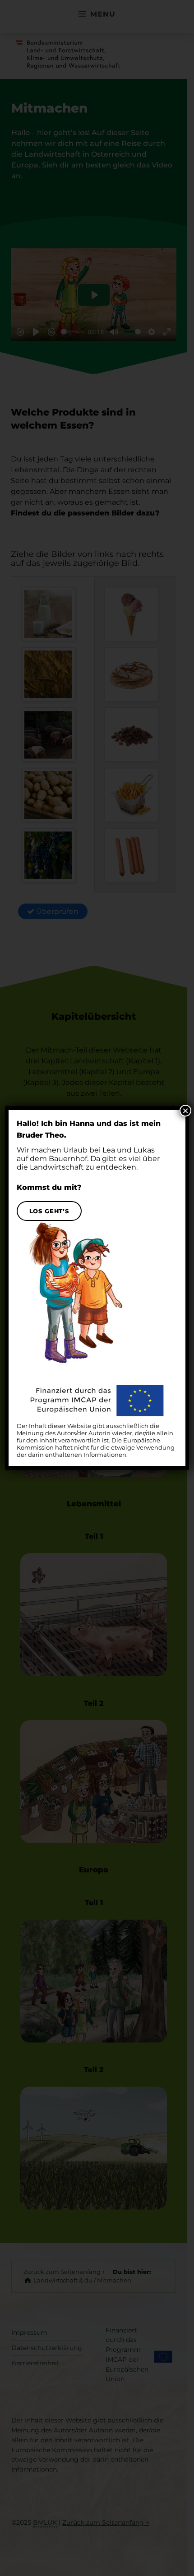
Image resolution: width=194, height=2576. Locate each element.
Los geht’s (49, 1211)
